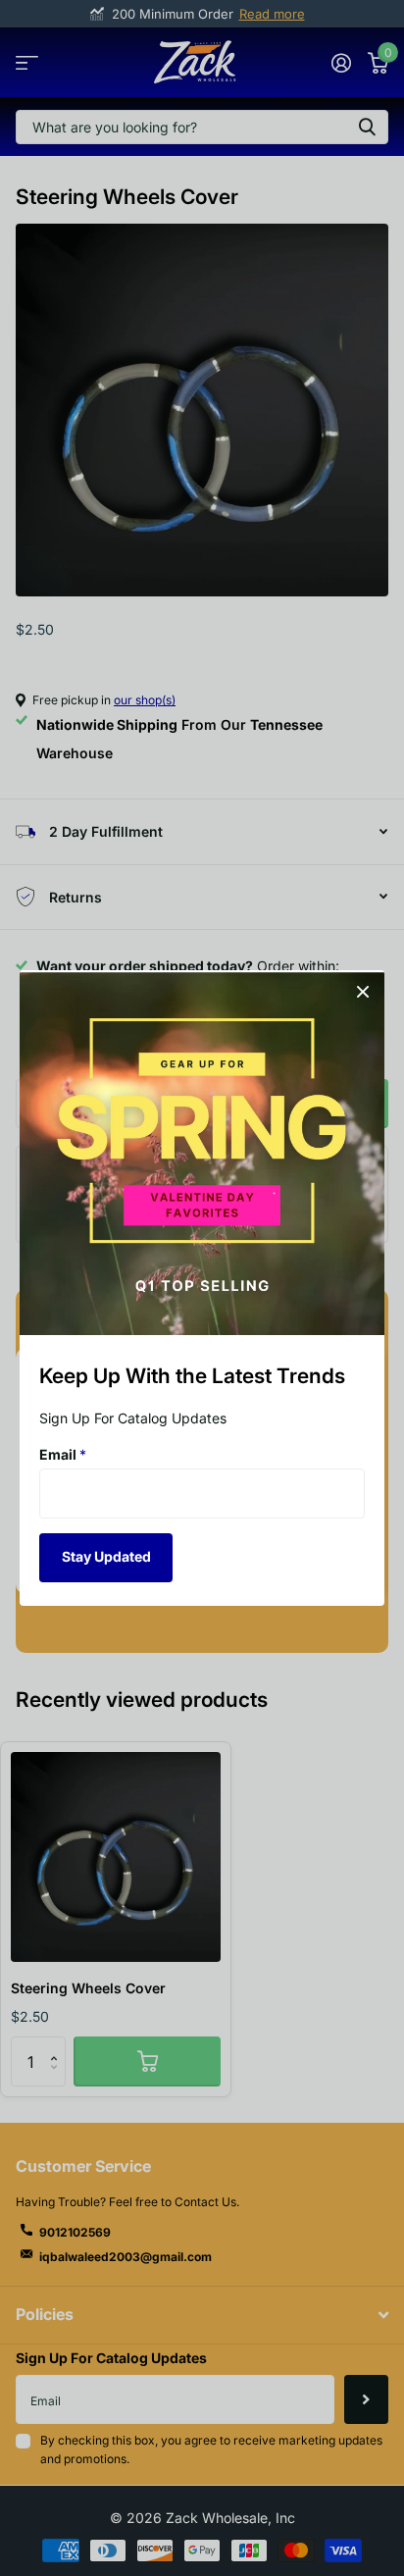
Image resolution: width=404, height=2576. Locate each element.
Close (363, 992)
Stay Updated (106, 1556)
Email (63, 1454)
